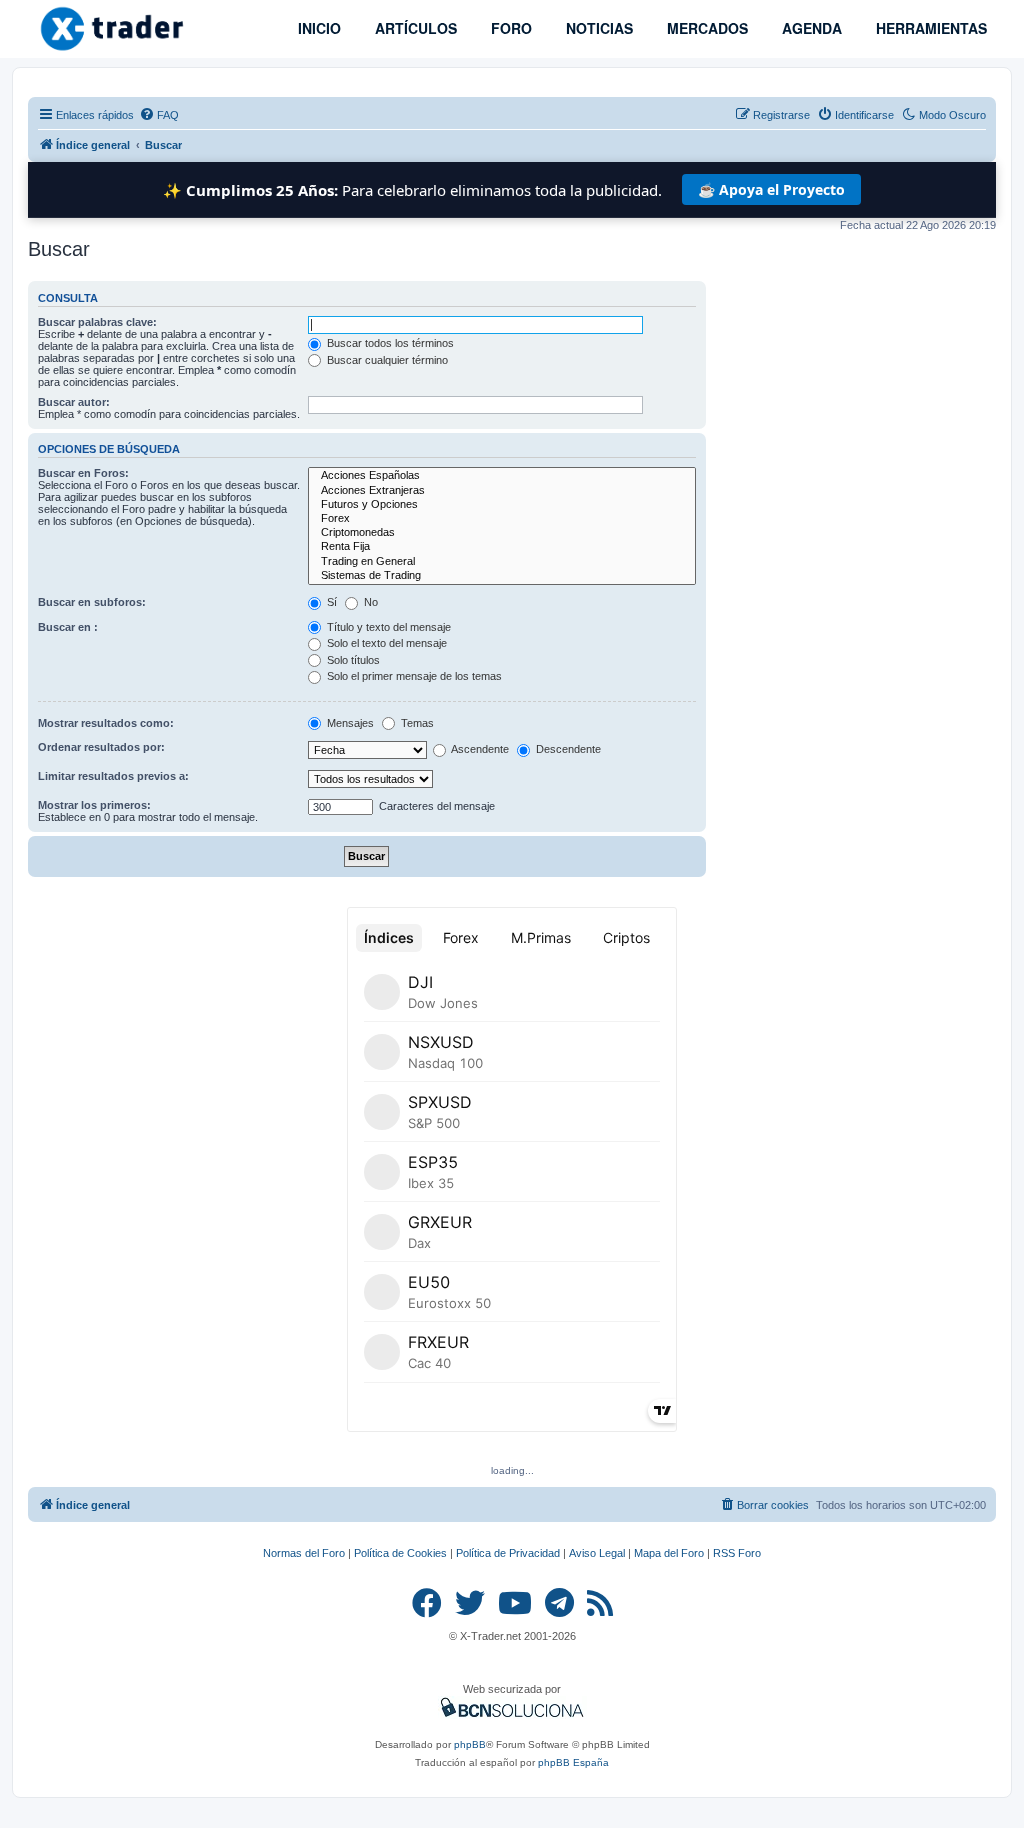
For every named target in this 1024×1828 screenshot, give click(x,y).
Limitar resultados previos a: (113, 776)
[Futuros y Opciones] (502, 505)
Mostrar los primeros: (94, 805)
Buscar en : (68, 627)
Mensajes (349, 723)
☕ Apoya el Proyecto (771, 189)
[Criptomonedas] (502, 533)
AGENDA (810, 28)
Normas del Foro (304, 1553)
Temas (416, 723)
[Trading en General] (502, 562)
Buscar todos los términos (389, 343)
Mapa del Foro (669, 1553)
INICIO (317, 28)
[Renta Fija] (502, 547)
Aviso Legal (597, 1553)
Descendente (567, 749)
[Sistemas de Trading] (502, 576)
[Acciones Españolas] (502, 476)
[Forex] (502, 519)
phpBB (470, 1744)
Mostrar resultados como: (106, 723)
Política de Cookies (400, 1553)
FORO (509, 28)
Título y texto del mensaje (387, 627)
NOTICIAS (597, 28)
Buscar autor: (74, 402)
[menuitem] (159, 115)
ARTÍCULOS (414, 28)
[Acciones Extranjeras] (502, 491)
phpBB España (573, 1762)
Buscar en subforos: (92, 602)
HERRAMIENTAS (929, 28)
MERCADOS (705, 28)
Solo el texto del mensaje (385, 643)
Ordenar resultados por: (101, 747)
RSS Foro (737, 1553)
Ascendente (479, 749)
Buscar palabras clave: (97, 322)
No (369, 602)
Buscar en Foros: (83, 473)
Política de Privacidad (508, 1553)
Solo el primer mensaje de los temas (413, 676)
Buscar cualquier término (386, 360)
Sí (330, 602)
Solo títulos (352, 660)
